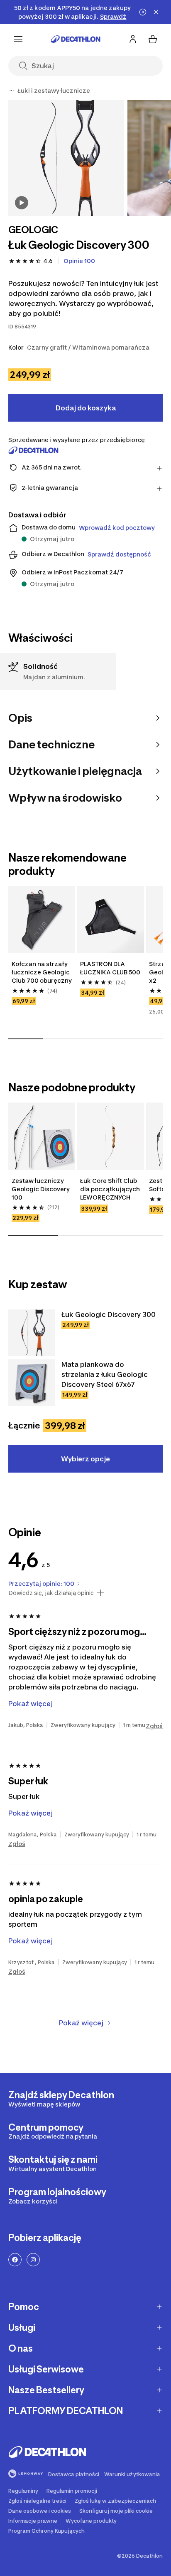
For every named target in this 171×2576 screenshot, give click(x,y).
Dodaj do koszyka (86, 408)
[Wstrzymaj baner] (143, 12)
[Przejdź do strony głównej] (76, 39)
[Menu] (18, 39)
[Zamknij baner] (156, 12)
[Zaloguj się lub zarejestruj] (133, 39)
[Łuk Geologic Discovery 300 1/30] (66, 158)
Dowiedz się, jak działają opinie (51, 1593)
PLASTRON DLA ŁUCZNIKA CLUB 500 (110, 968)
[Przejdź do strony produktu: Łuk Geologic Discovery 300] (32, 1333)
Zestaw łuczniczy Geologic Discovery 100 (41, 1189)
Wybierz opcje (85, 1459)
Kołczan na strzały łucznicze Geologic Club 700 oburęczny (42, 972)
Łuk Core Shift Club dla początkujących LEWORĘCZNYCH (110, 1189)
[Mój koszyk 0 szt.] (153, 39)
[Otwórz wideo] (22, 203)
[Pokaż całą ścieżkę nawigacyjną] (12, 91)
